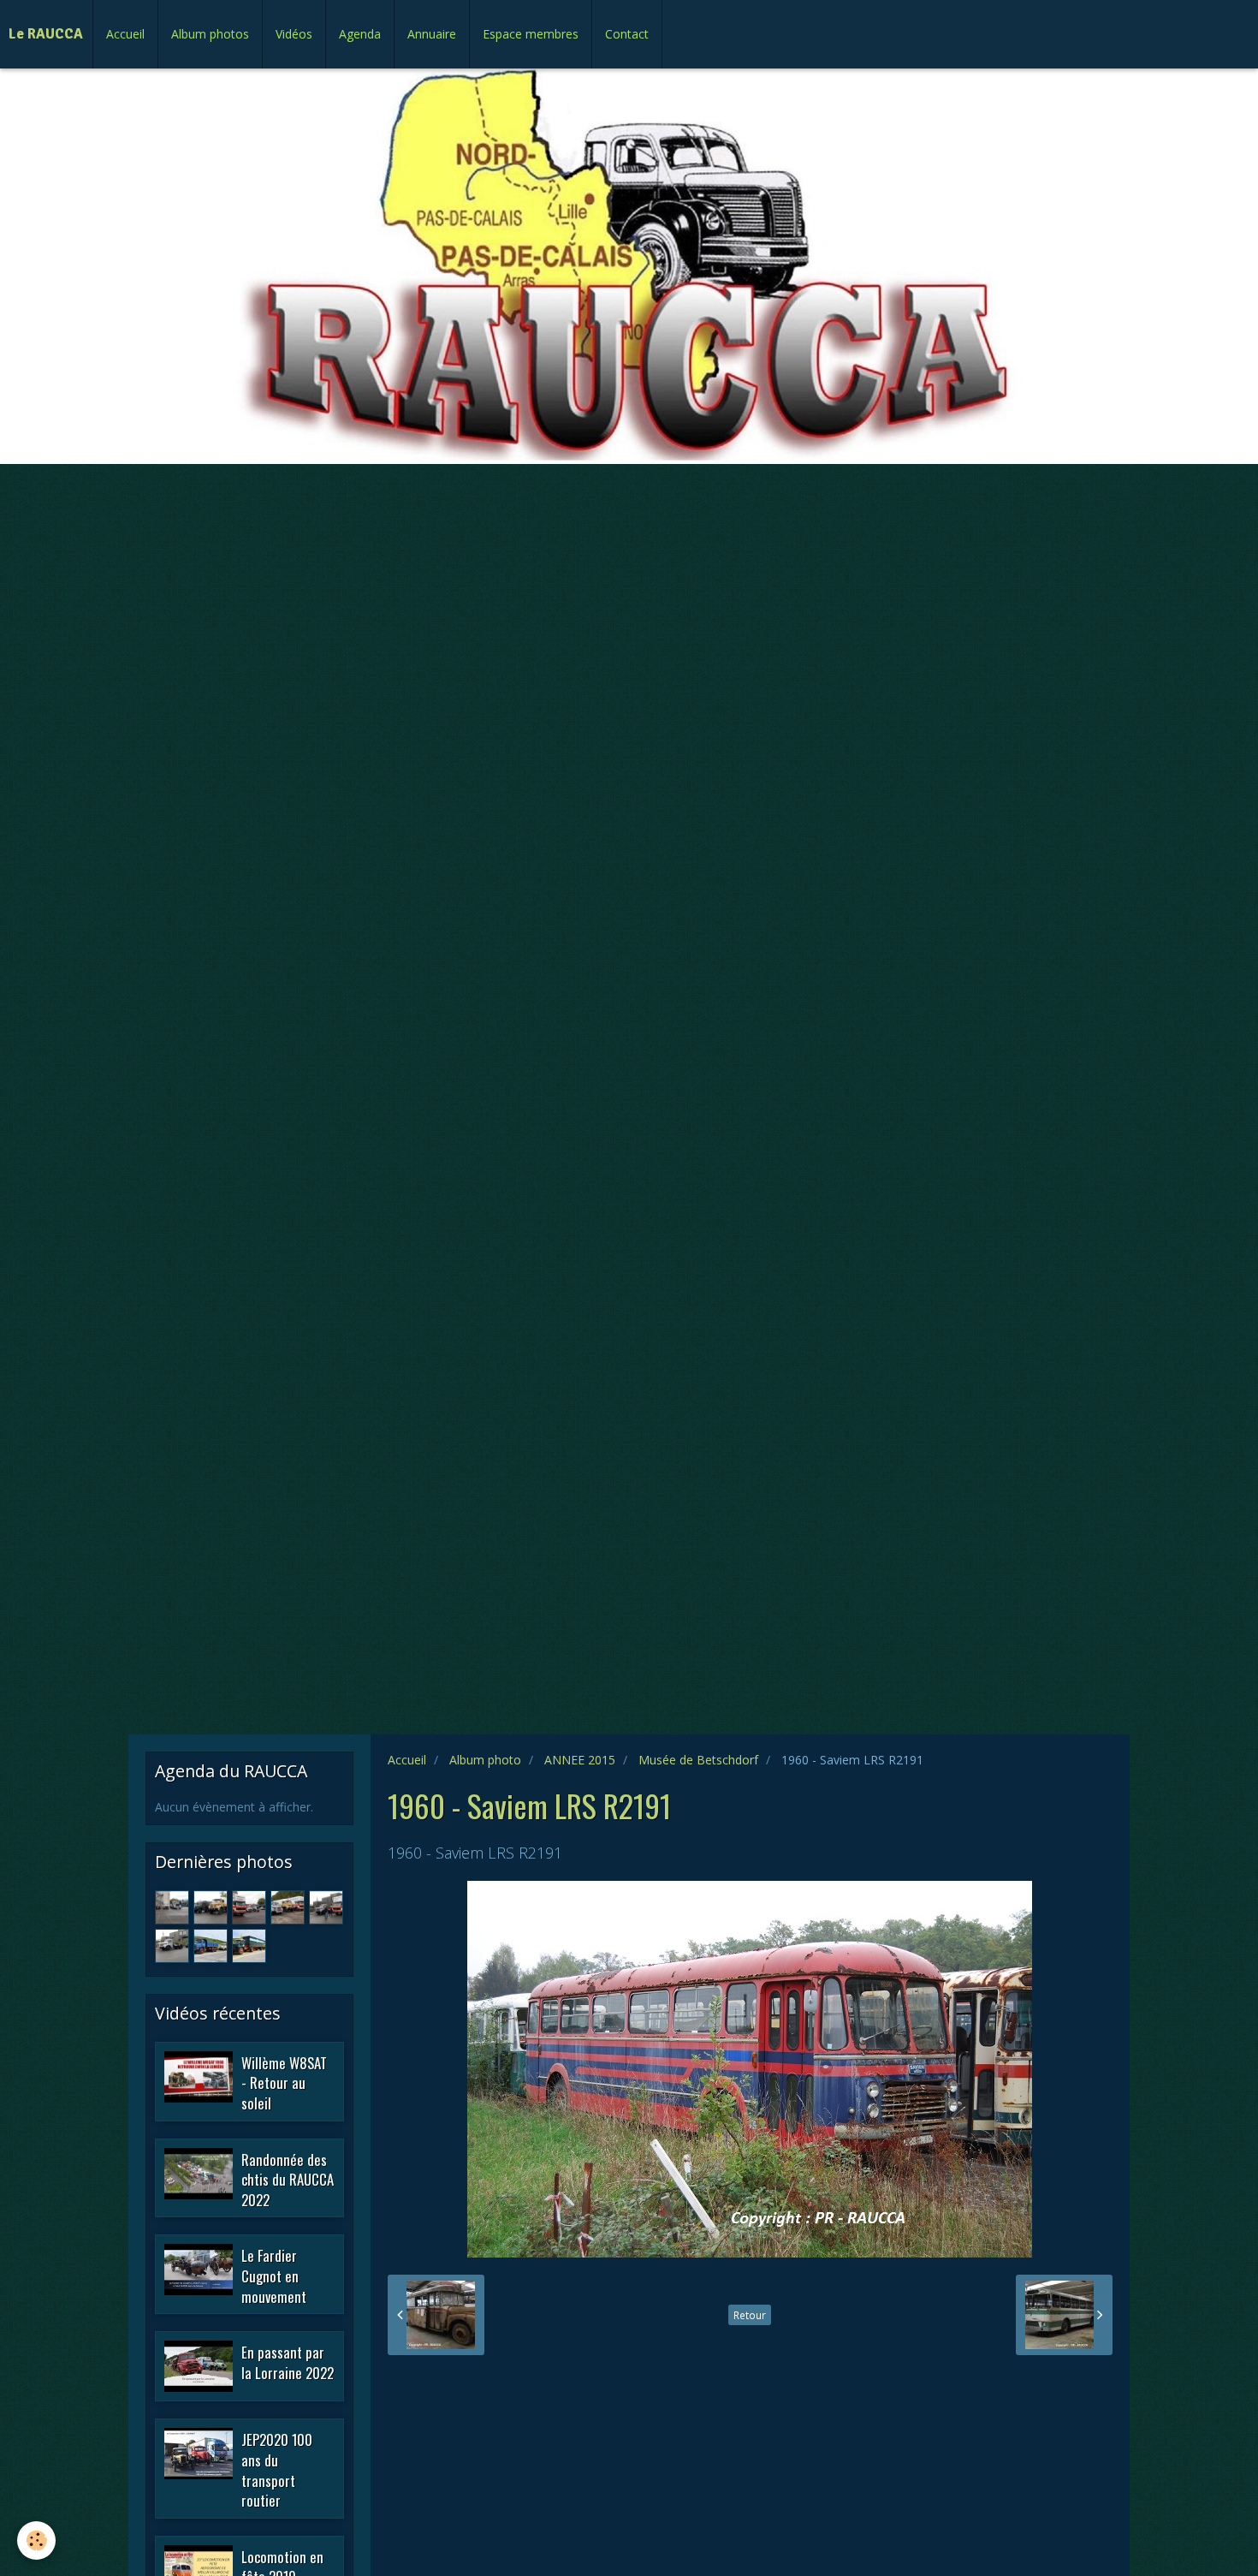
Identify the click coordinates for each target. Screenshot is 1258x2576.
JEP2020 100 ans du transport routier (277, 2470)
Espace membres (531, 34)
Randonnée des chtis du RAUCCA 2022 (288, 2179)
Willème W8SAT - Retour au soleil (284, 2082)
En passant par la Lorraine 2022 (288, 2362)
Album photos (210, 34)
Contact (627, 34)
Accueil (125, 34)
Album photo (485, 1760)
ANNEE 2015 (580, 1760)
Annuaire (432, 34)
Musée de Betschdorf (698, 1760)
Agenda (360, 34)
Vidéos (294, 34)
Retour (750, 2315)
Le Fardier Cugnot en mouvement (274, 2276)
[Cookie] (36, 2540)
